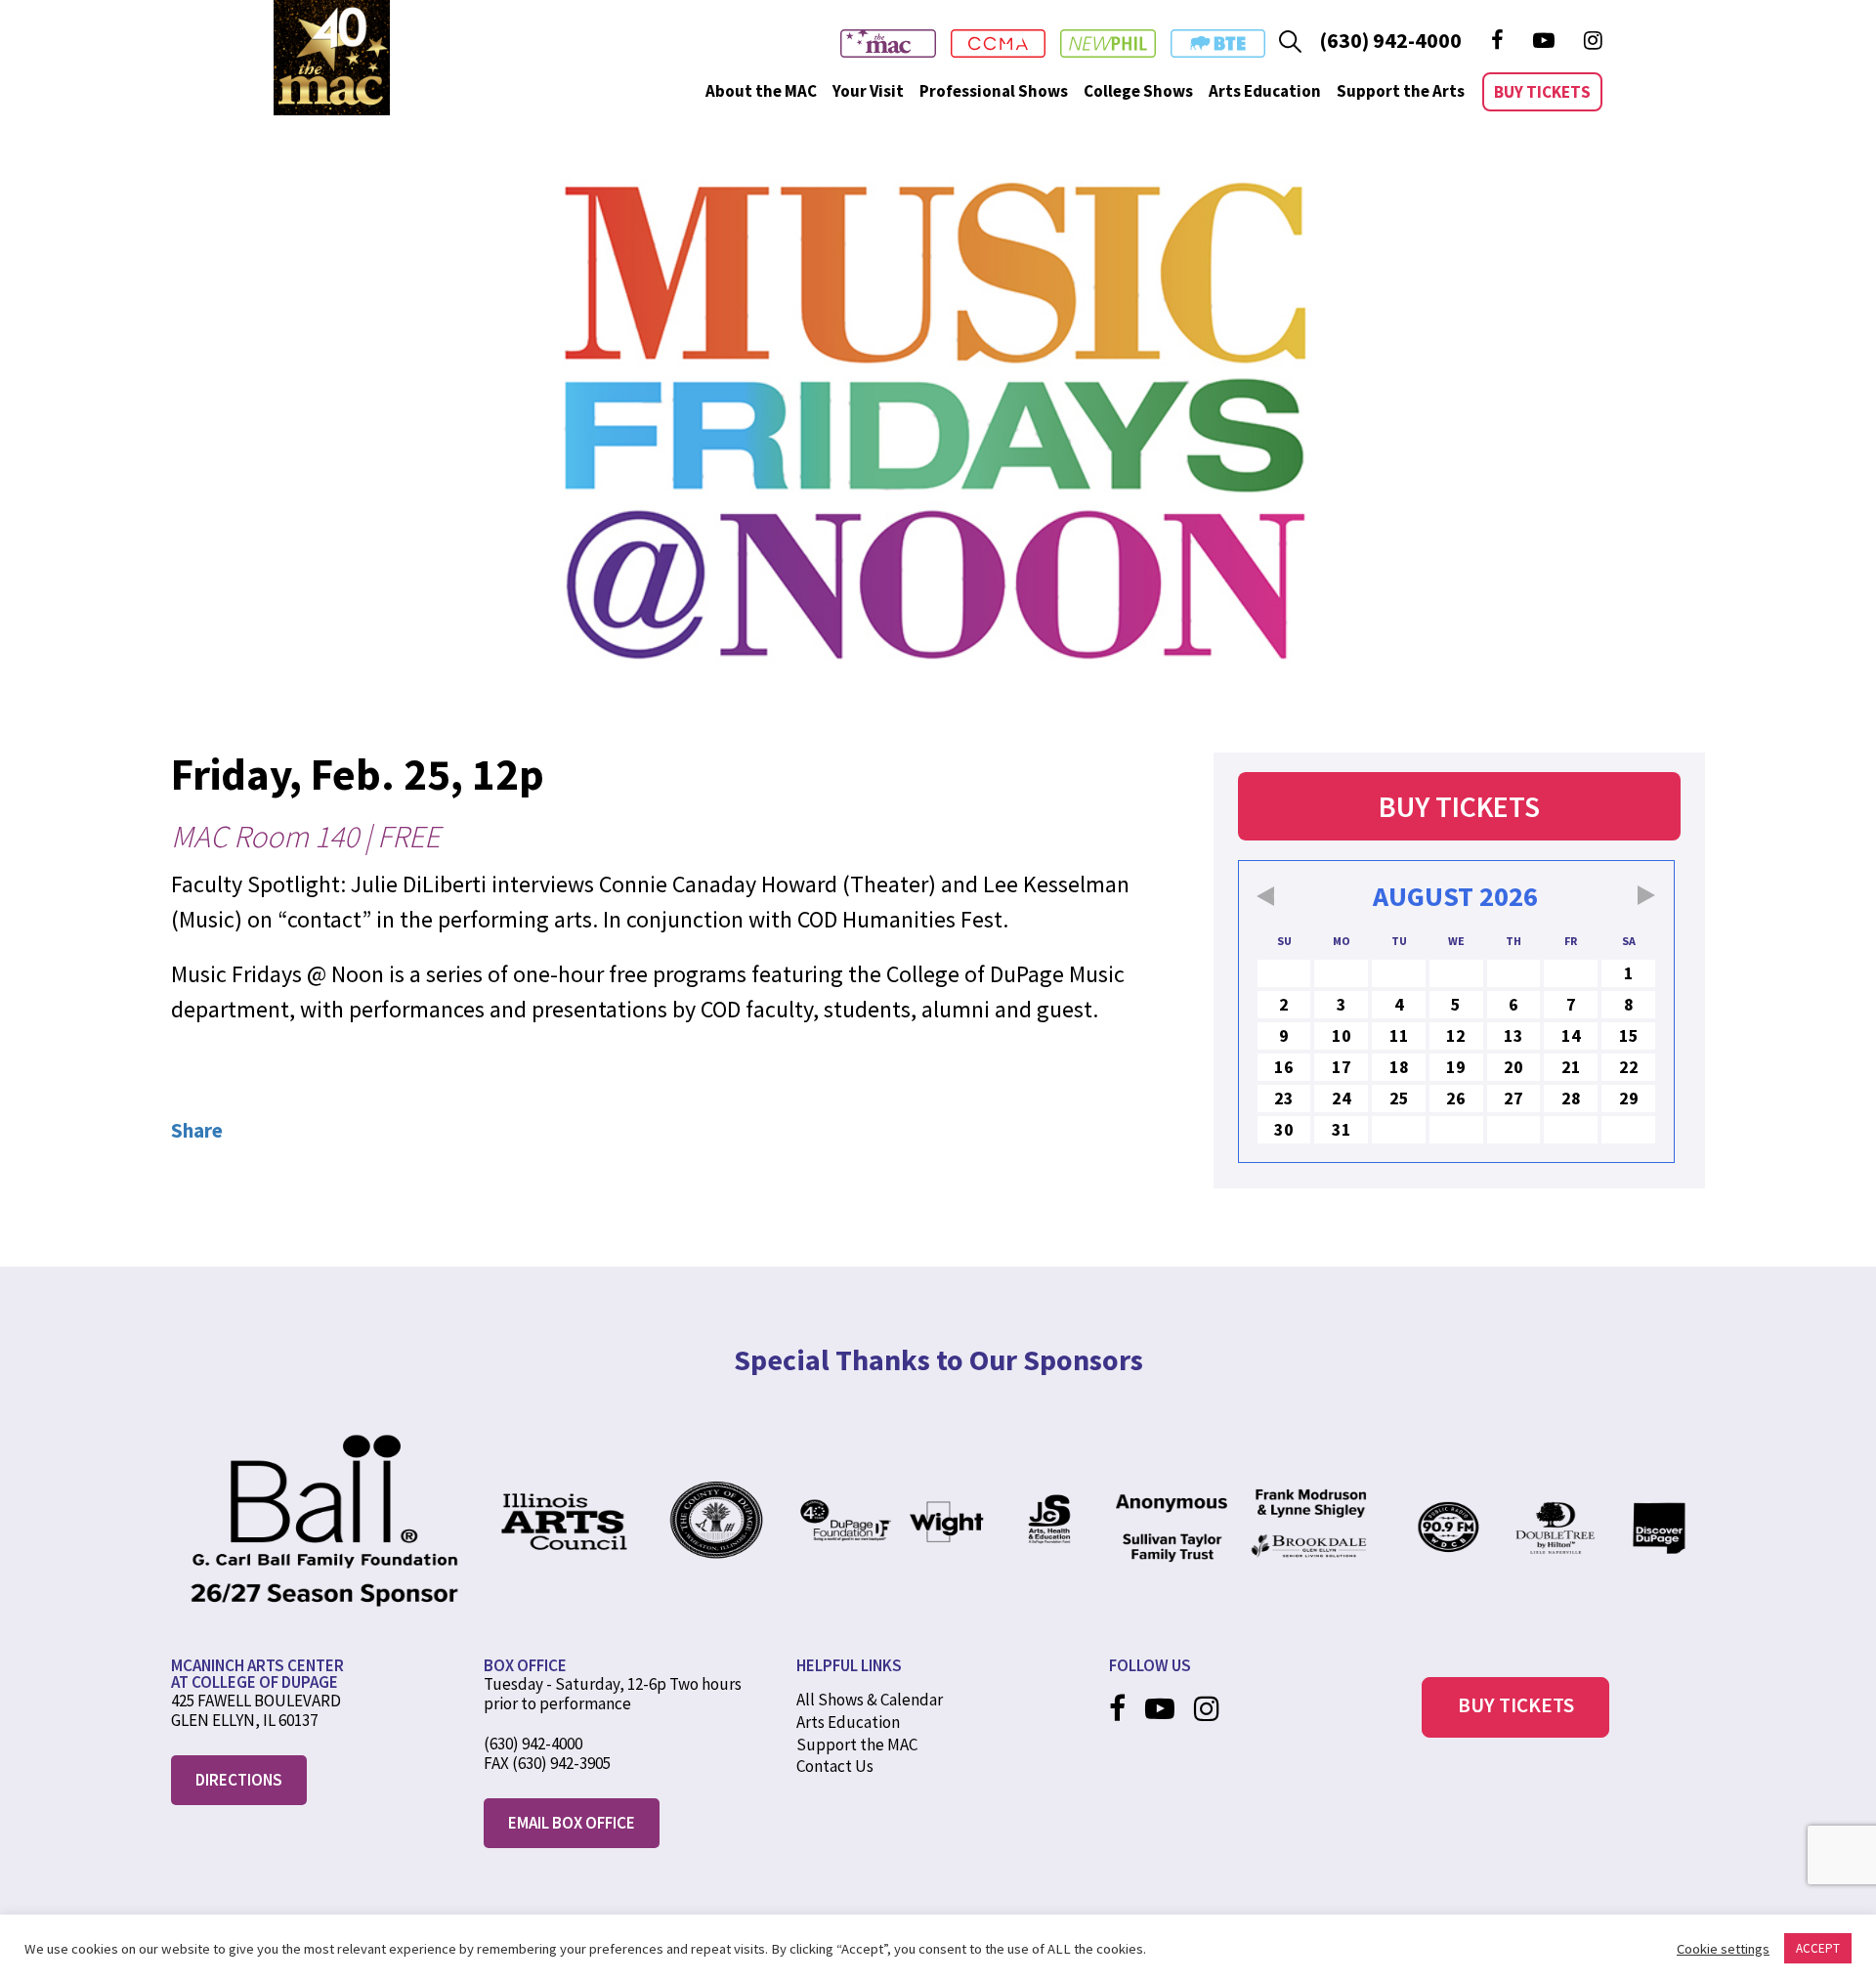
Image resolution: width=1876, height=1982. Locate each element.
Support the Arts (1401, 91)
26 (1456, 1098)
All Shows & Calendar (870, 1700)
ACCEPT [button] (1818, 1948)
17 (1342, 1067)
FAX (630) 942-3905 (547, 1763)
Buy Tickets (1542, 92)
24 (1342, 1098)
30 (1284, 1129)
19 (1456, 1067)
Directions (239, 1780)
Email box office (572, 1823)
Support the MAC (857, 1745)
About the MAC (761, 91)
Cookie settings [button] (1723, 1949)
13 (1514, 1035)
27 (1514, 1098)
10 (1342, 1035)
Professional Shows (994, 91)
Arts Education (1265, 91)
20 (1514, 1067)
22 (1629, 1067)
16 (1284, 1067)
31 (1342, 1129)
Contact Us (835, 1766)
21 (1571, 1067)
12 (1456, 1035)
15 (1629, 1035)
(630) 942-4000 (1390, 40)
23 (1284, 1098)
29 (1629, 1098)
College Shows (1138, 91)
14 (1571, 1035)
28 (1571, 1098)
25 (1399, 1098)
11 (1399, 1035)
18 (1399, 1067)
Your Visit (868, 91)
